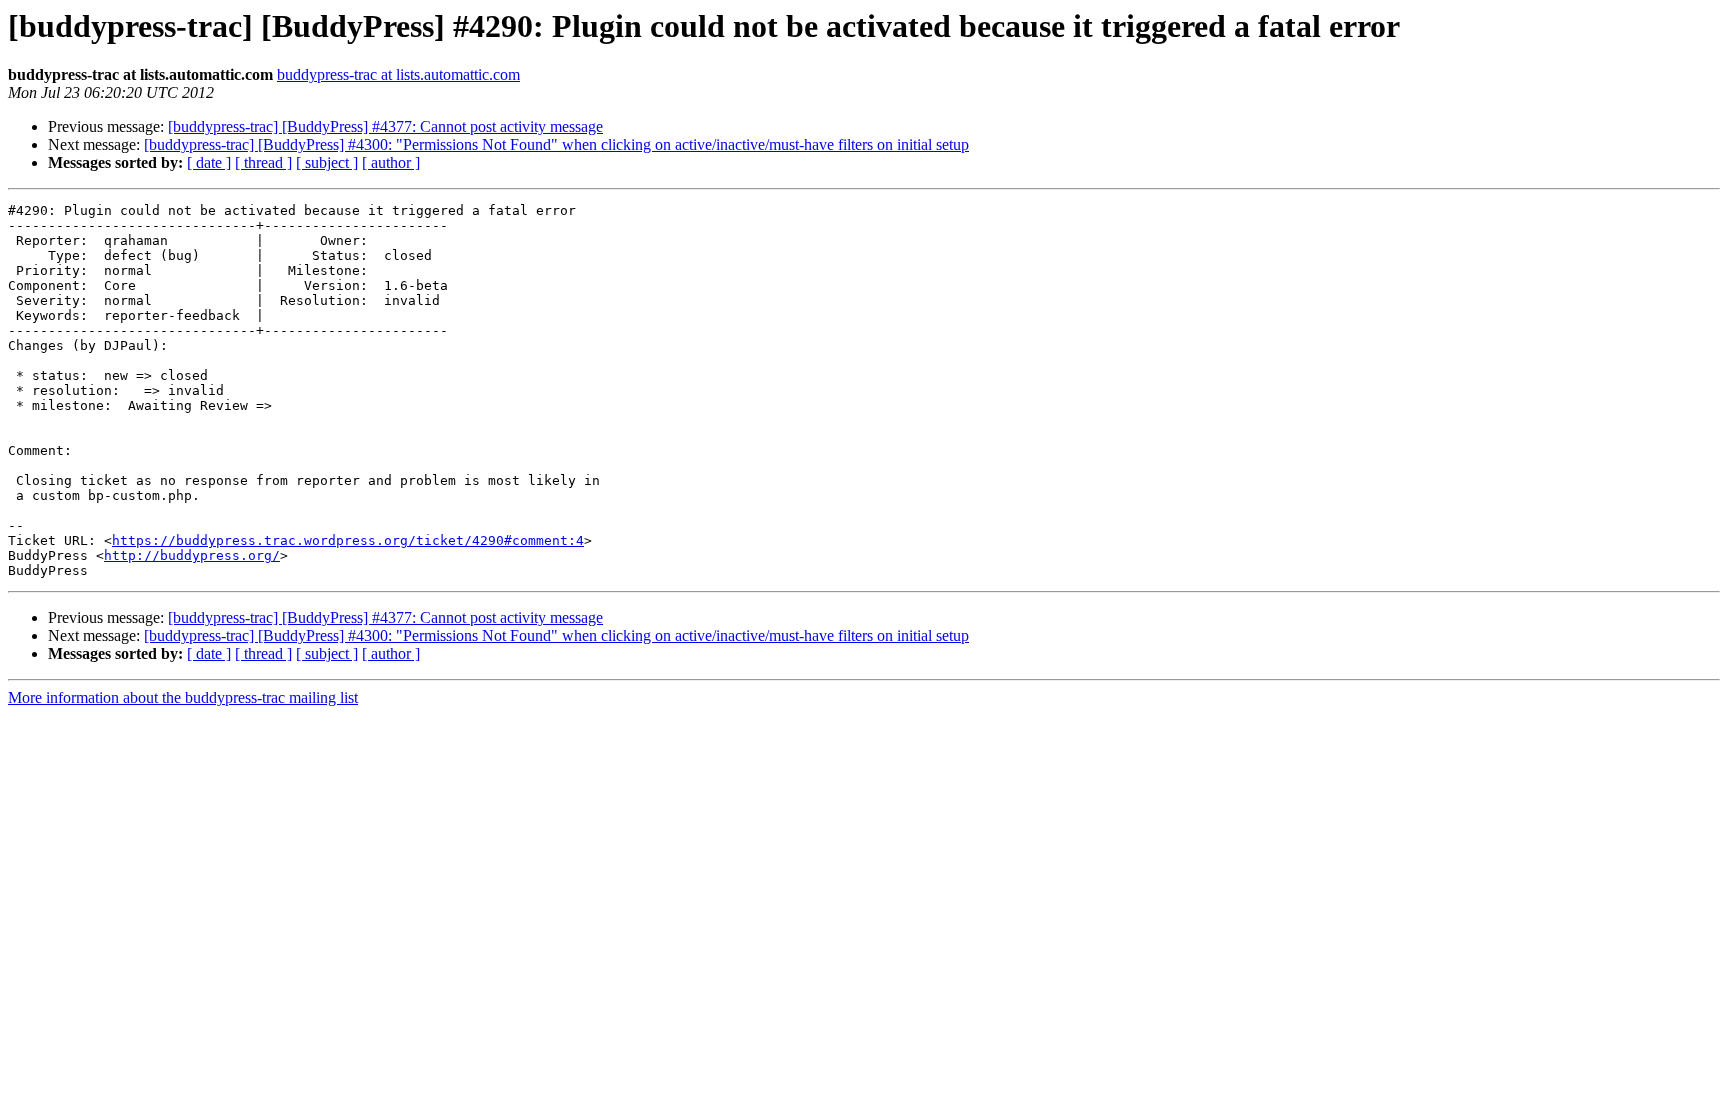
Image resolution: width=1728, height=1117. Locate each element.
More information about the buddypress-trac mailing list (183, 697)
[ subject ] (327, 162)
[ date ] (209, 162)
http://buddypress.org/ (192, 555)
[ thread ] (263, 162)
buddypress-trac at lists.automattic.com (398, 74)
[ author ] (391, 162)
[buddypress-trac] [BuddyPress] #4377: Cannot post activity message (385, 126)
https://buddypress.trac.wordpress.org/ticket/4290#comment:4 (348, 540)
